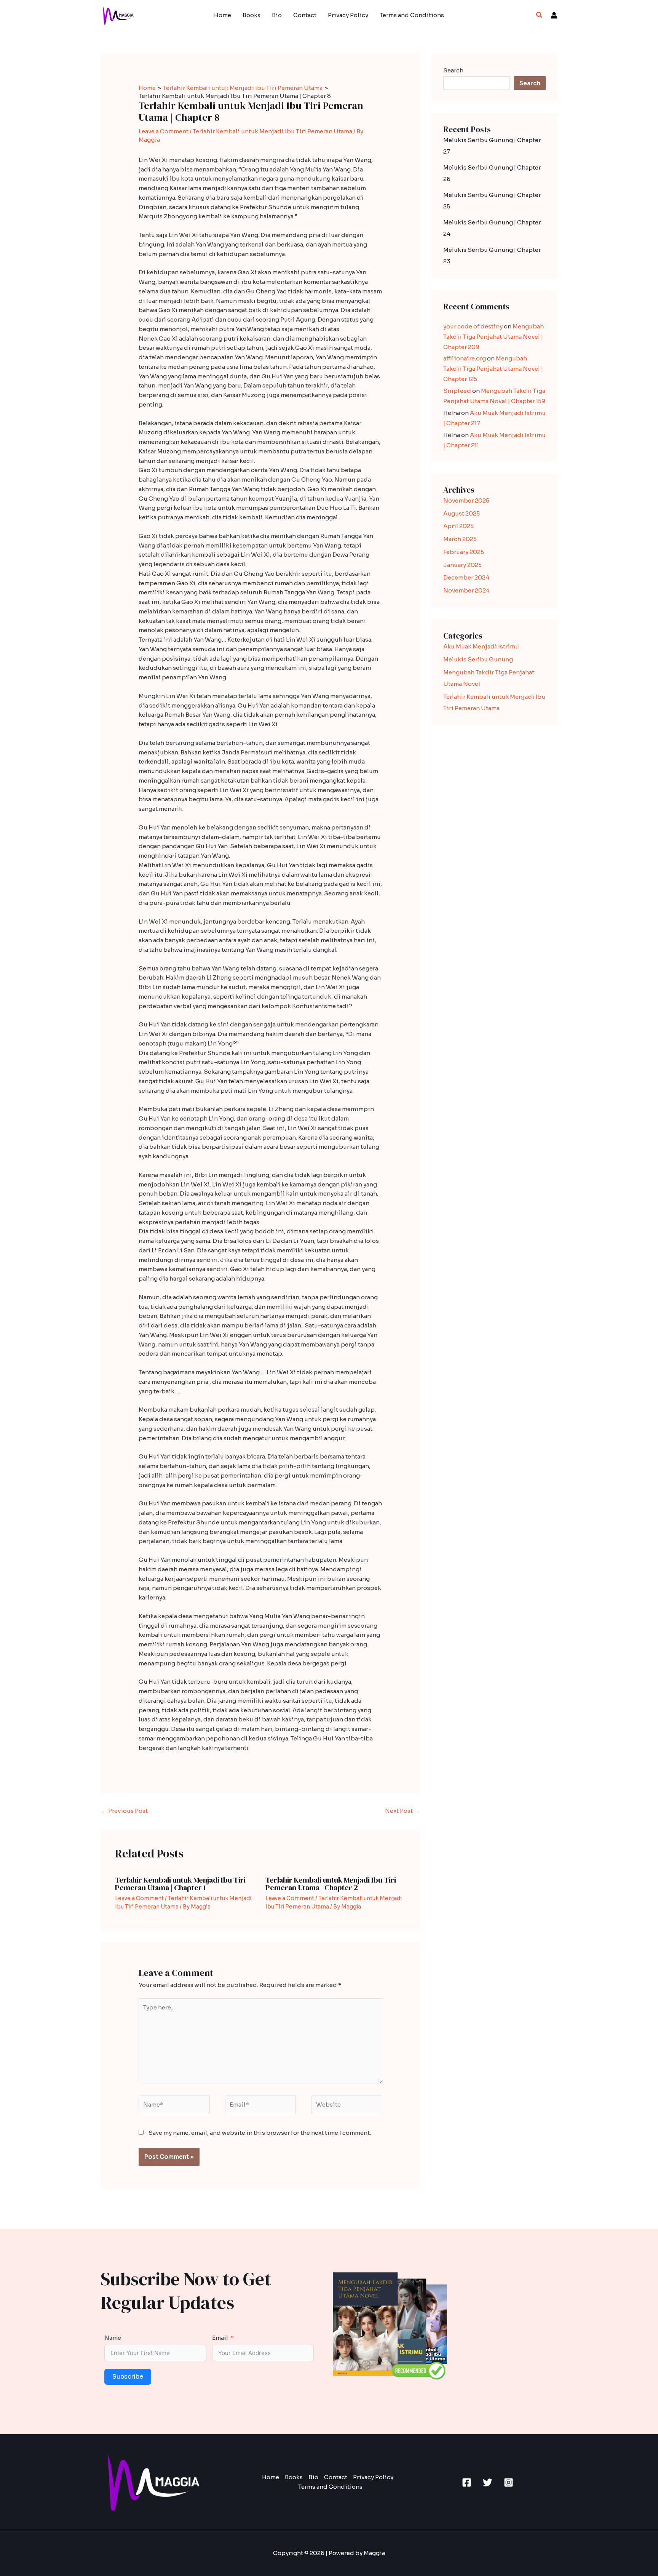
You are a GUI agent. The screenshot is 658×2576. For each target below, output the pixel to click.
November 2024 (466, 590)
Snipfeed (457, 391)
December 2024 (466, 577)
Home (223, 15)
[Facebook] (467, 2482)
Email (220, 2338)
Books (252, 15)
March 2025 (460, 539)
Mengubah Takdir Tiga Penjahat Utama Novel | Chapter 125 (493, 369)
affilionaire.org (465, 358)
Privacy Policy (348, 15)
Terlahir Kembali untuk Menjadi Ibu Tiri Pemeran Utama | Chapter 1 (180, 1884)
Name (113, 2338)
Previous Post (125, 1811)
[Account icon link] (554, 15)
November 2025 (466, 500)
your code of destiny (473, 326)
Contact (305, 15)
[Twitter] (488, 2482)
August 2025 (462, 513)
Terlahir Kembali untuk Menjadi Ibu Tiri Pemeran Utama (272, 131)
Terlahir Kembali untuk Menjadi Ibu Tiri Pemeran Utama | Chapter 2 (331, 1884)
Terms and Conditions (412, 15)
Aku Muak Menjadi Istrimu (481, 646)
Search (453, 70)
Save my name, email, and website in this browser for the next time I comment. (260, 2133)
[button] (540, 15)
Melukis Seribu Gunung (478, 659)
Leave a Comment (164, 131)
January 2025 (462, 565)
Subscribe (128, 2377)
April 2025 (458, 526)
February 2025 (464, 552)
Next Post (402, 1811)
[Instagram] (509, 2482)
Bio (277, 15)
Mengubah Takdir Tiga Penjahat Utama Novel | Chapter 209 (493, 337)
